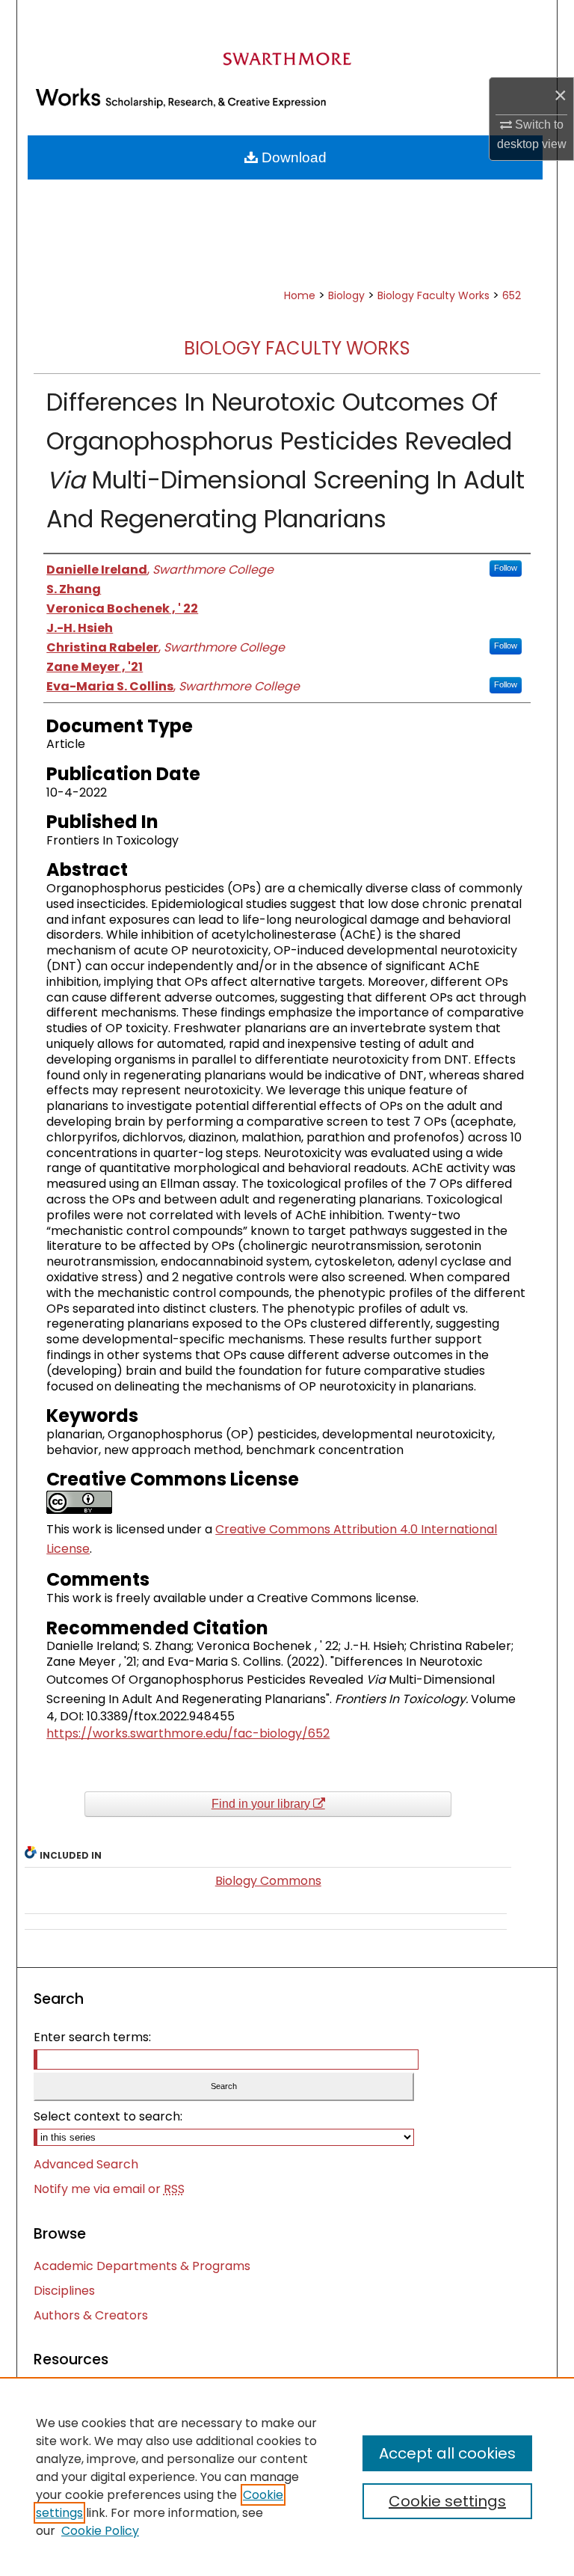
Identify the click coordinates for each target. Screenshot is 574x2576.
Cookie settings (447, 2501)
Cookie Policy (100, 2531)
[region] (287, 2477)
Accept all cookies (447, 2453)
